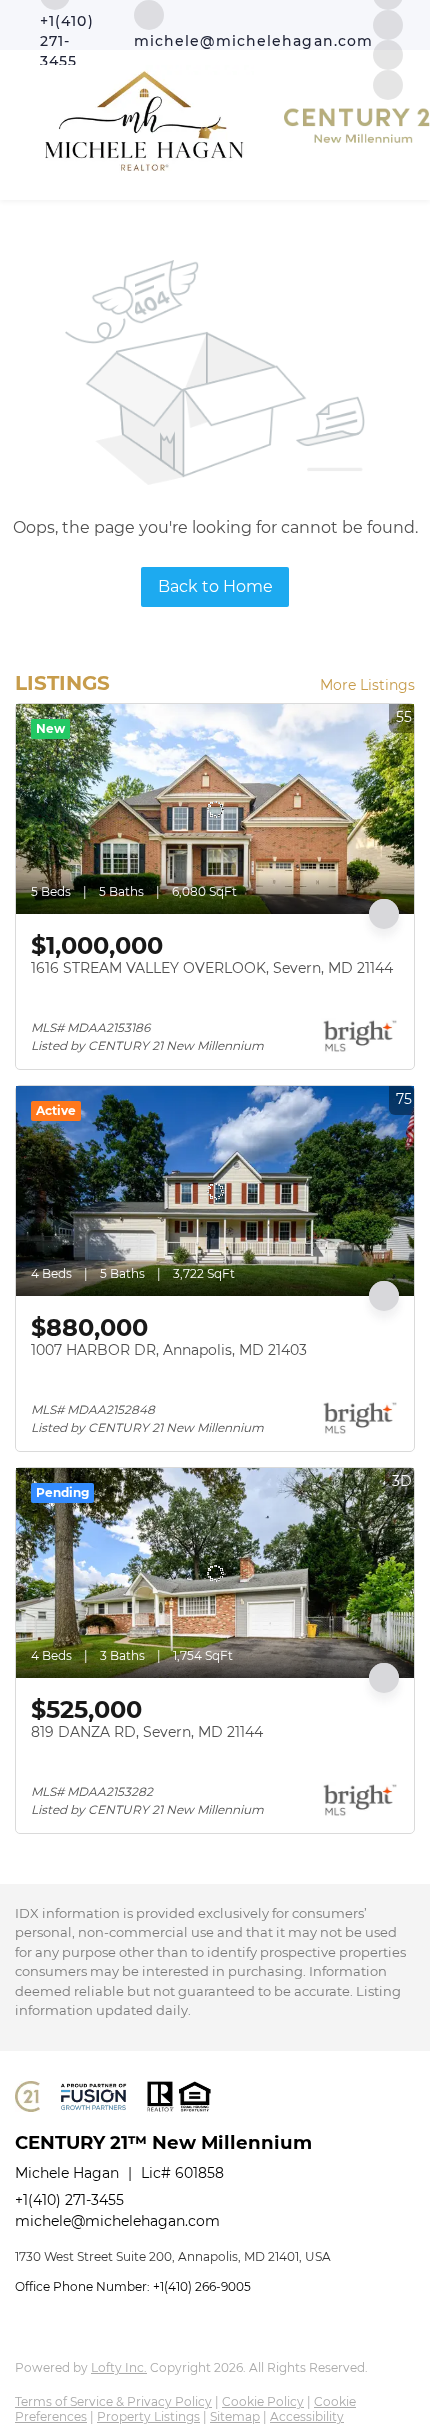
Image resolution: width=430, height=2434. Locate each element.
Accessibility (307, 2416)
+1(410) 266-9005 (202, 2286)
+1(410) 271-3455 (69, 2200)
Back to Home (215, 586)
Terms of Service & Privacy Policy (113, 2401)
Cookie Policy (263, 2401)
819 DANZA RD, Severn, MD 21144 (147, 1732)
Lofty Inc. (119, 2367)
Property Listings (148, 2416)
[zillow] (388, 23)
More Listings (367, 685)
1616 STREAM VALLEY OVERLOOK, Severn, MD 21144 (212, 968)
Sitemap (235, 2416)
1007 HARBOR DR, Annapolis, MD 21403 (169, 1350)
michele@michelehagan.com (117, 2221)
